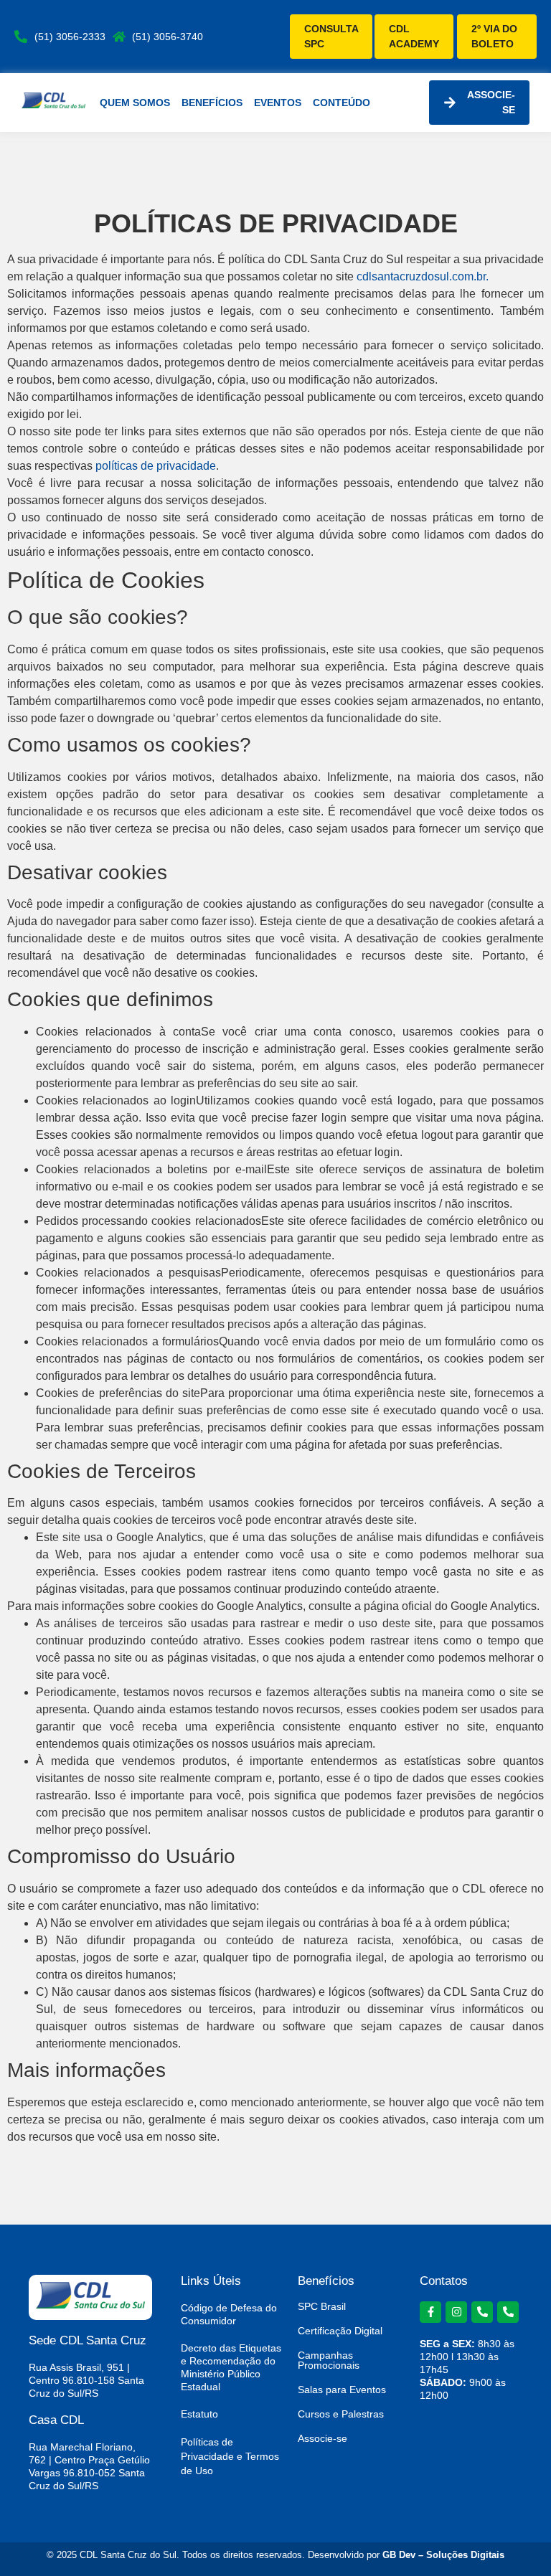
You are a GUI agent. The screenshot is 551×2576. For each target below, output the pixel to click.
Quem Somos (135, 103)
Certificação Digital (340, 2331)
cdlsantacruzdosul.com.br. (423, 276)
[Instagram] (456, 2312)
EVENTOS (278, 103)
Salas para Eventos (342, 2390)
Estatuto (199, 2414)
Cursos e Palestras (341, 2414)
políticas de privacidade (156, 466)
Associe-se (322, 2438)
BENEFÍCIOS (212, 103)
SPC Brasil (322, 2306)
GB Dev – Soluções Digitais (443, 2555)
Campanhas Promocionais (329, 2360)
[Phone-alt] (482, 2312)
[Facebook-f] (430, 2312)
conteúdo (342, 103)
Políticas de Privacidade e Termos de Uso (230, 2456)
